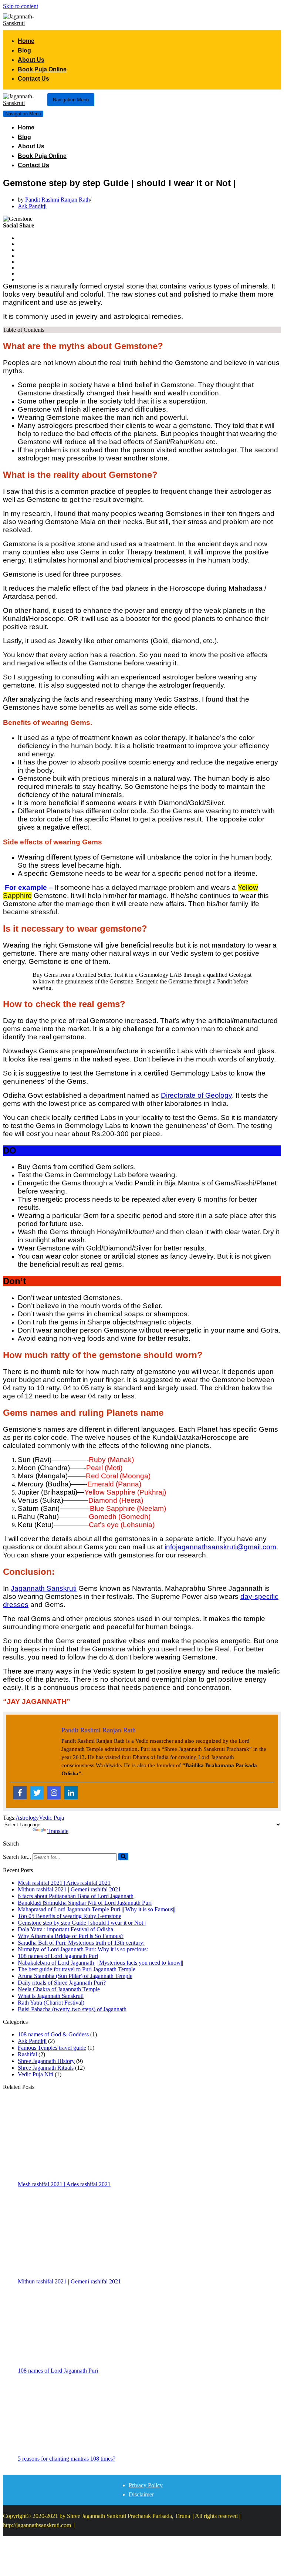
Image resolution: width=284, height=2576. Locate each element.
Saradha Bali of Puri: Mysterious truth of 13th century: (81, 1943)
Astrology (27, 1818)
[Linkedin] (71, 1793)
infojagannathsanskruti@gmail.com (220, 1547)
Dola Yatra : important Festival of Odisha (65, 1929)
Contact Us (33, 79)
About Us (31, 60)
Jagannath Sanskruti (44, 1588)
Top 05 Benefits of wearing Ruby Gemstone (70, 1916)
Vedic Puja (51, 1818)
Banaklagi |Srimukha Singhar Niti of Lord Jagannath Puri (85, 1903)
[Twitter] (37, 1793)
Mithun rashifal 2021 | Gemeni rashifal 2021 (69, 1889)
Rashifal (27, 2054)
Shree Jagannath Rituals (46, 2068)
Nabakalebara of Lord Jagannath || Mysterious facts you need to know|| (100, 1963)
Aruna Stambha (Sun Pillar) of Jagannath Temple (75, 1976)
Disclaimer (141, 2494)
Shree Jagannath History (46, 2061)
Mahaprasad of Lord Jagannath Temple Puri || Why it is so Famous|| (97, 1909)
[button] (123, 1857)
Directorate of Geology (196, 1095)
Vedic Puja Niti (35, 2074)
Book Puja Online (42, 69)
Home (26, 41)
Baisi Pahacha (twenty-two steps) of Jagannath (72, 2009)
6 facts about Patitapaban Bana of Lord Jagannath (76, 1896)
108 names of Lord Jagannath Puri (58, 1956)
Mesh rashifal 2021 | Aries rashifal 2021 (64, 1883)
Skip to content (21, 6)
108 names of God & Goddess (53, 2034)
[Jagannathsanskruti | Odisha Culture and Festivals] (25, 20)
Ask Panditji (32, 206)
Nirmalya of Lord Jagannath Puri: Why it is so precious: (83, 1949)
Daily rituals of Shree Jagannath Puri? (62, 1983)
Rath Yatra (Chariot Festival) (51, 2003)
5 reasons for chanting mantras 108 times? (67, 2459)
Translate (58, 1831)
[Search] (123, 1857)
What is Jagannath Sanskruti (51, 1996)
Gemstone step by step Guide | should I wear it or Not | (82, 1923)
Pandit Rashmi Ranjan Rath (58, 200)
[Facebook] (20, 1793)
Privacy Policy (146, 2485)
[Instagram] (54, 1793)
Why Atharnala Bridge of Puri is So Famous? (71, 1936)
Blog (24, 50)
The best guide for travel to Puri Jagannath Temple (77, 1969)
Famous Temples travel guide (52, 2048)
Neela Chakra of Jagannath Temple (59, 1989)
